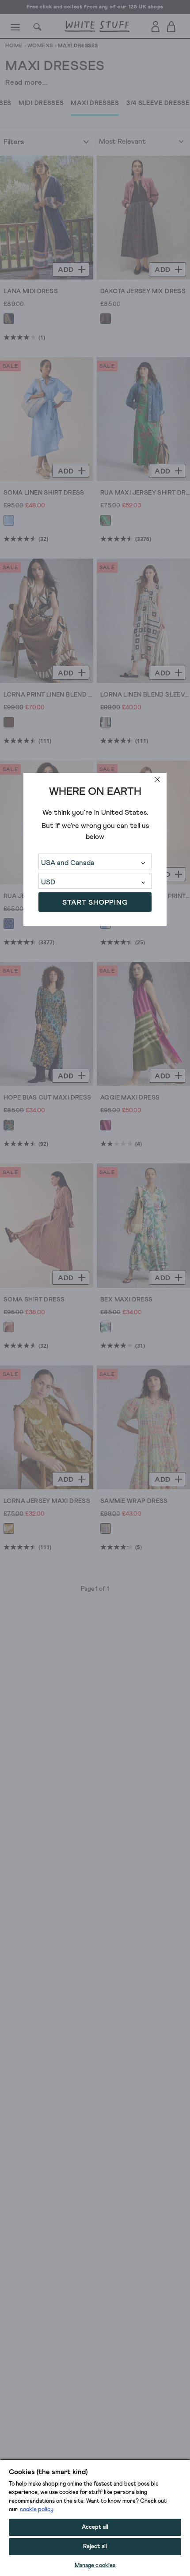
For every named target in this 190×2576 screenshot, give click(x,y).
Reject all (95, 2547)
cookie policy (37, 2510)
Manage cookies (95, 2566)
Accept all (95, 2527)
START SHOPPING (95, 902)
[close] (157, 779)
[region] (95, 2517)
